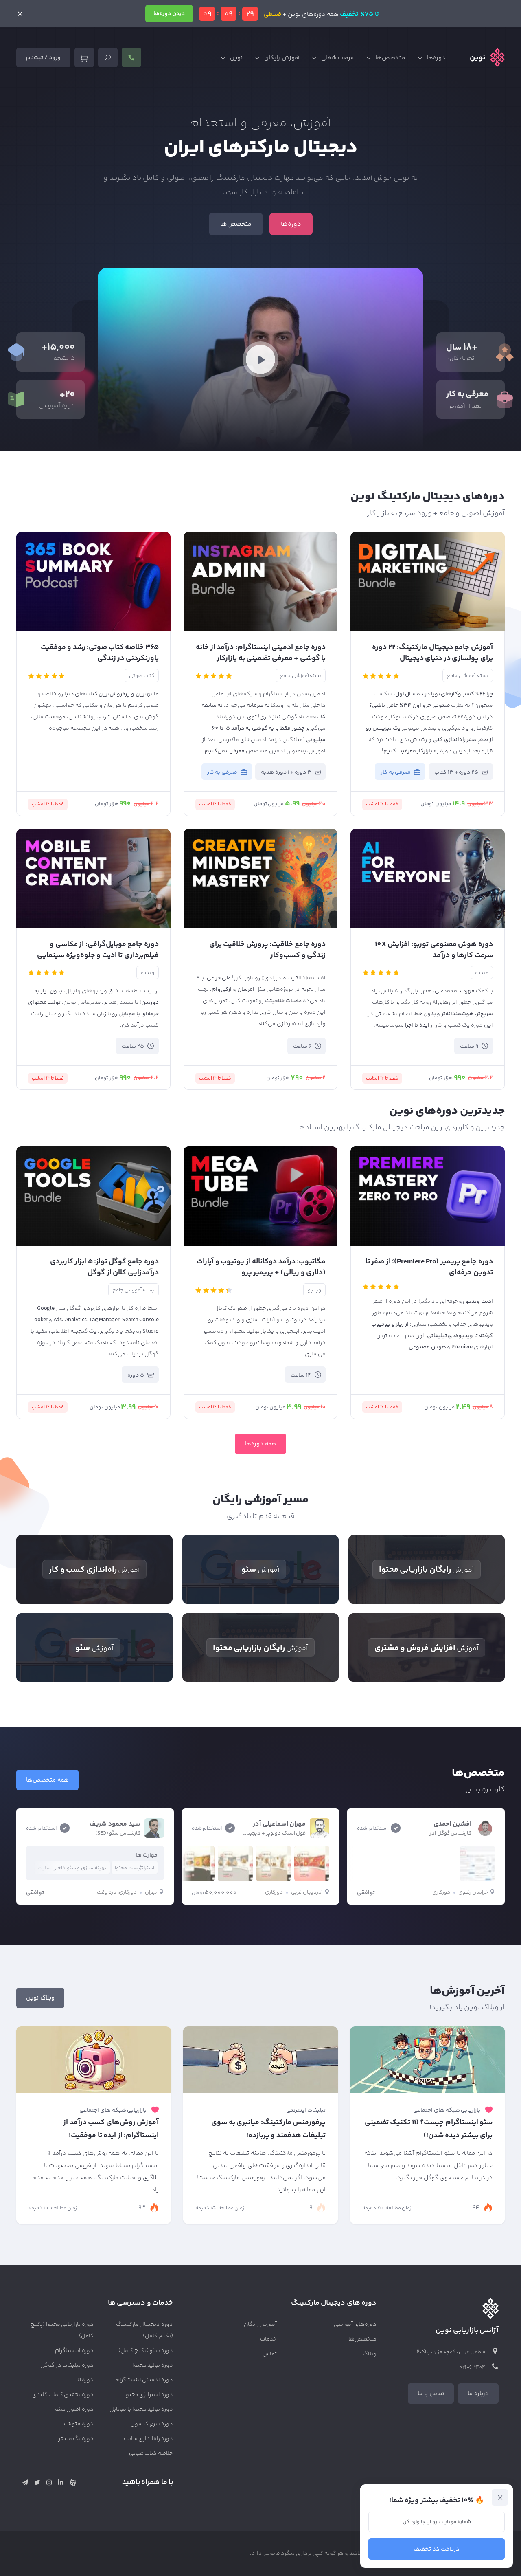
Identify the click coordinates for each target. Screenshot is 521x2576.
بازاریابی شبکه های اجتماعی (447, 2110)
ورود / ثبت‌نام (43, 58)
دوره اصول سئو (74, 2409)
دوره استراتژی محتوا (149, 2395)
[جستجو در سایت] (108, 57)
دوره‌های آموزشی (355, 2325)
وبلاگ (370, 2354)
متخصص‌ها (390, 58)
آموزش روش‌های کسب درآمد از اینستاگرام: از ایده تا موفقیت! (111, 2129)
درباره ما (478, 2394)
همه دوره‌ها (260, 1444)
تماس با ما (431, 2394)
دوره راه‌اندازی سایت (149, 2439)
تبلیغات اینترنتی (306, 2110)
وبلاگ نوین (40, 1998)
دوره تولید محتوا (153, 2365)
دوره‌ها (436, 58)
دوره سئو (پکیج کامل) (146, 2351)
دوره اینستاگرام (74, 2351)
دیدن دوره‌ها (169, 14)
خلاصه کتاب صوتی (151, 2453)
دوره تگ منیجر (76, 2439)
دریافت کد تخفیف (437, 2549)
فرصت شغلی (338, 58)
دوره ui (85, 2380)
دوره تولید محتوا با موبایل (141, 2409)
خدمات (268, 2339)
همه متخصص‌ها (47, 1780)
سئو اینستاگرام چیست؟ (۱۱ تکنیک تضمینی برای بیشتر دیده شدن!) (429, 2129)
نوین (236, 58)
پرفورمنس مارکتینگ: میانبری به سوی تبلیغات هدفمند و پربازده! (268, 2129)
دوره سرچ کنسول (152, 2424)
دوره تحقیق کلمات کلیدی (63, 2395)
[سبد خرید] (84, 57)
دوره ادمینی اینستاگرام (144, 2380)
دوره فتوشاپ (77, 2424)
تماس (270, 2354)
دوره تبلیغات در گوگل (67, 2365)
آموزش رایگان (282, 58)
